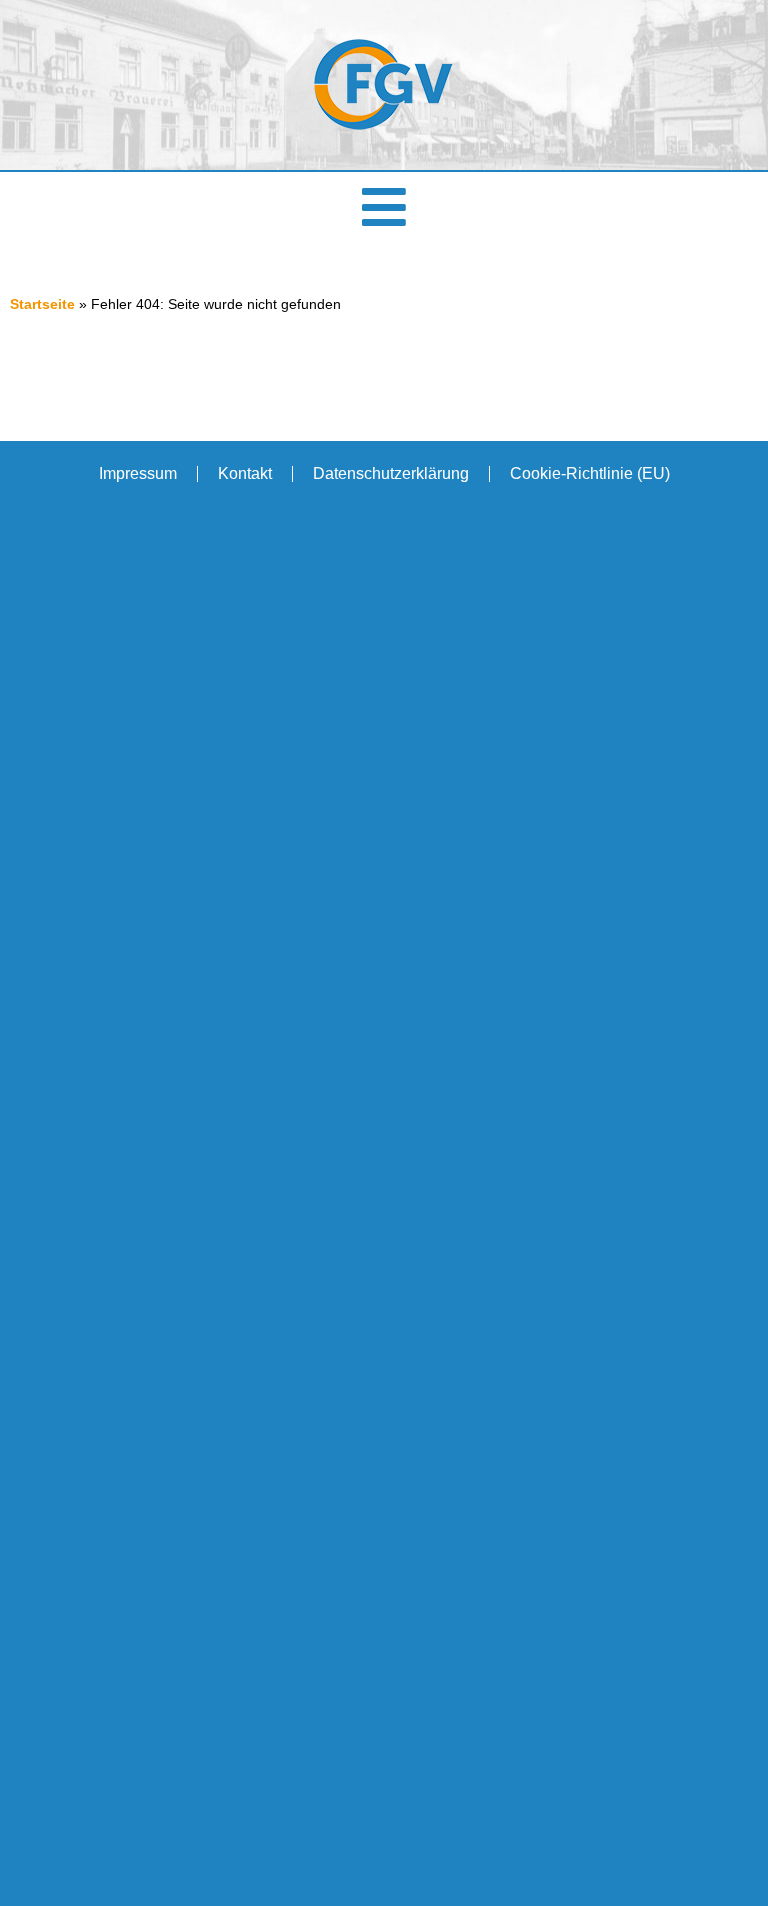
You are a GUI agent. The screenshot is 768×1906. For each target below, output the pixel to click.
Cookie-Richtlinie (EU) (590, 473)
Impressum (138, 473)
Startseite (42, 304)
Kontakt (245, 473)
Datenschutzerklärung (391, 473)
